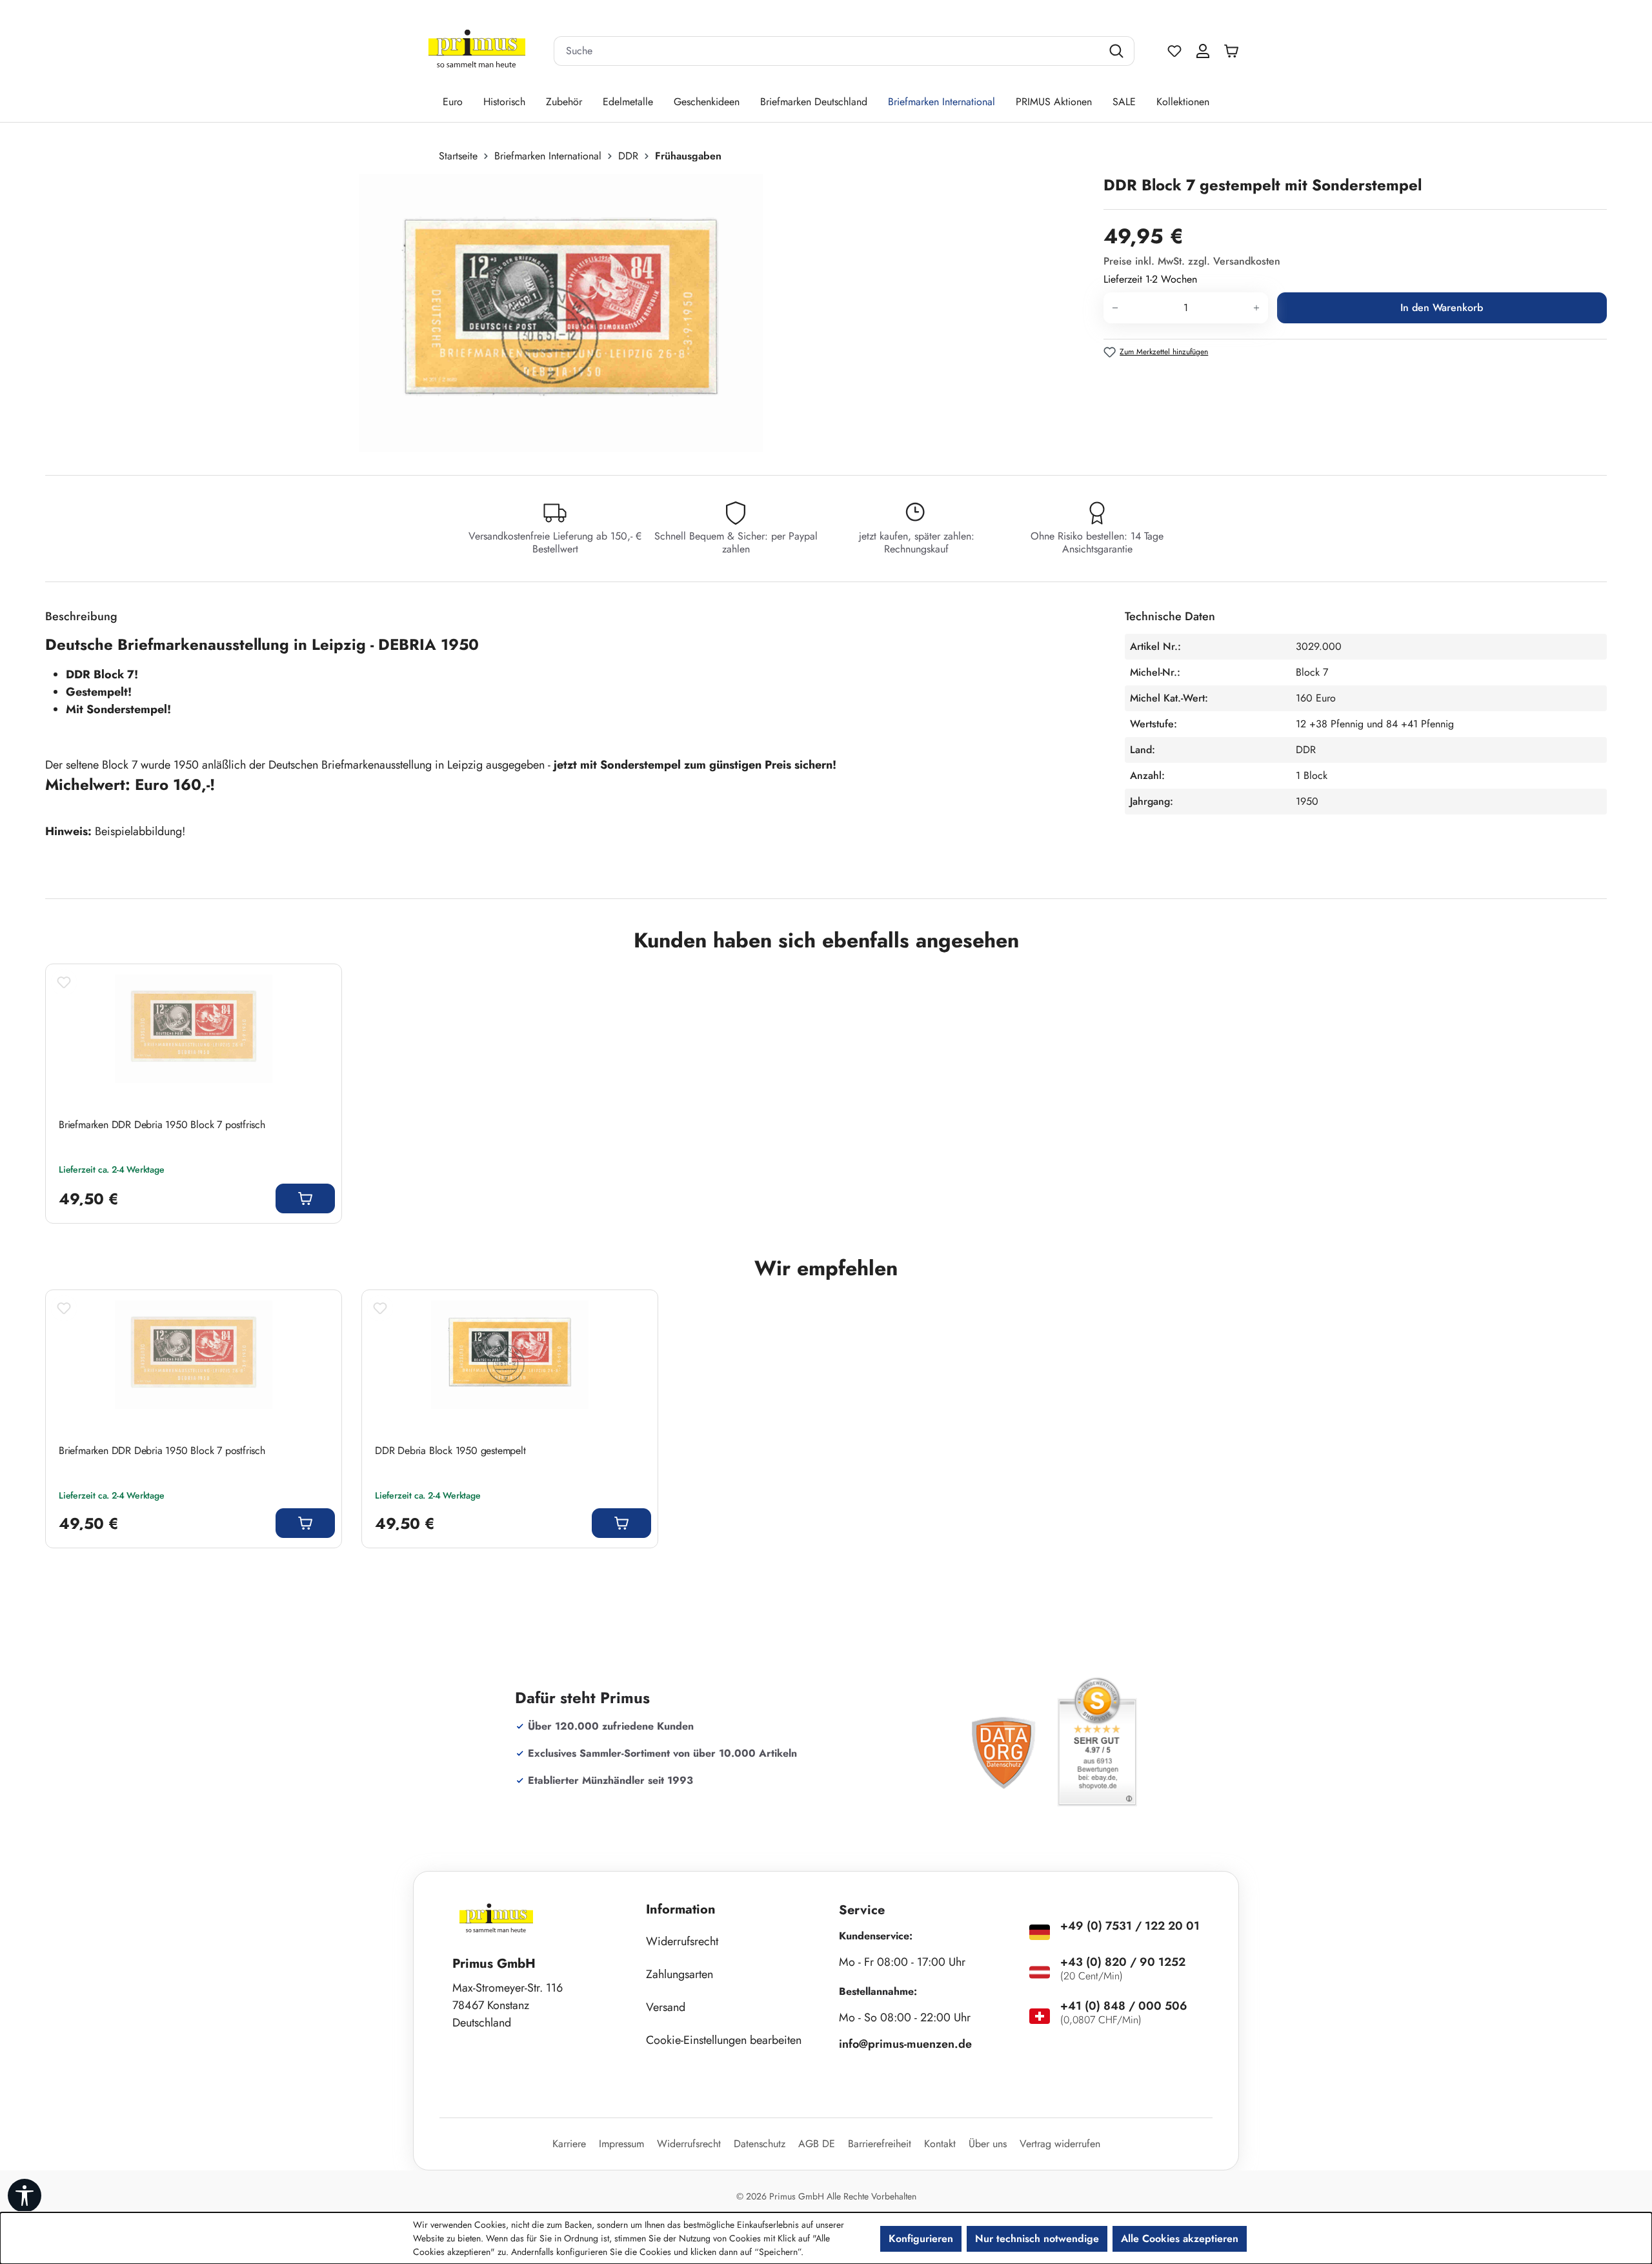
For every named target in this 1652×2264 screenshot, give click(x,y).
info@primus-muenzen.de (905, 2044)
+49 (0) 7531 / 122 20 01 (1130, 1926)
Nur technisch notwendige (1037, 2239)
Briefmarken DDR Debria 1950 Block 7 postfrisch (162, 1125)
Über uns (988, 2144)
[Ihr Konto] (1203, 51)
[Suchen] (1118, 51)
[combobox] (828, 51)
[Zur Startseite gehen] (477, 51)
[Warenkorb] (1234, 51)
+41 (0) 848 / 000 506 (1124, 2006)
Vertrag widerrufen (1060, 2144)
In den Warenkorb (1442, 308)
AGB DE (817, 2144)
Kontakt (940, 2144)
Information (681, 1909)
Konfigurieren (921, 2239)
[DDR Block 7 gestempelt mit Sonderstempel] (560, 313)
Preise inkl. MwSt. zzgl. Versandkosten (1192, 261)
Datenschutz (760, 2144)
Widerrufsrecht (682, 1941)
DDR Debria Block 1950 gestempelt (450, 1451)
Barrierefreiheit (880, 2144)
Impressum (621, 2144)
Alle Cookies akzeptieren (1180, 2239)
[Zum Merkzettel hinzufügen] (64, 982)
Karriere (569, 2144)
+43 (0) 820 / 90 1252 (1123, 1962)
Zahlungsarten (680, 1974)
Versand (666, 2007)
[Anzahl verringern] (1115, 308)
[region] (568, 313)
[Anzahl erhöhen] (1257, 308)
